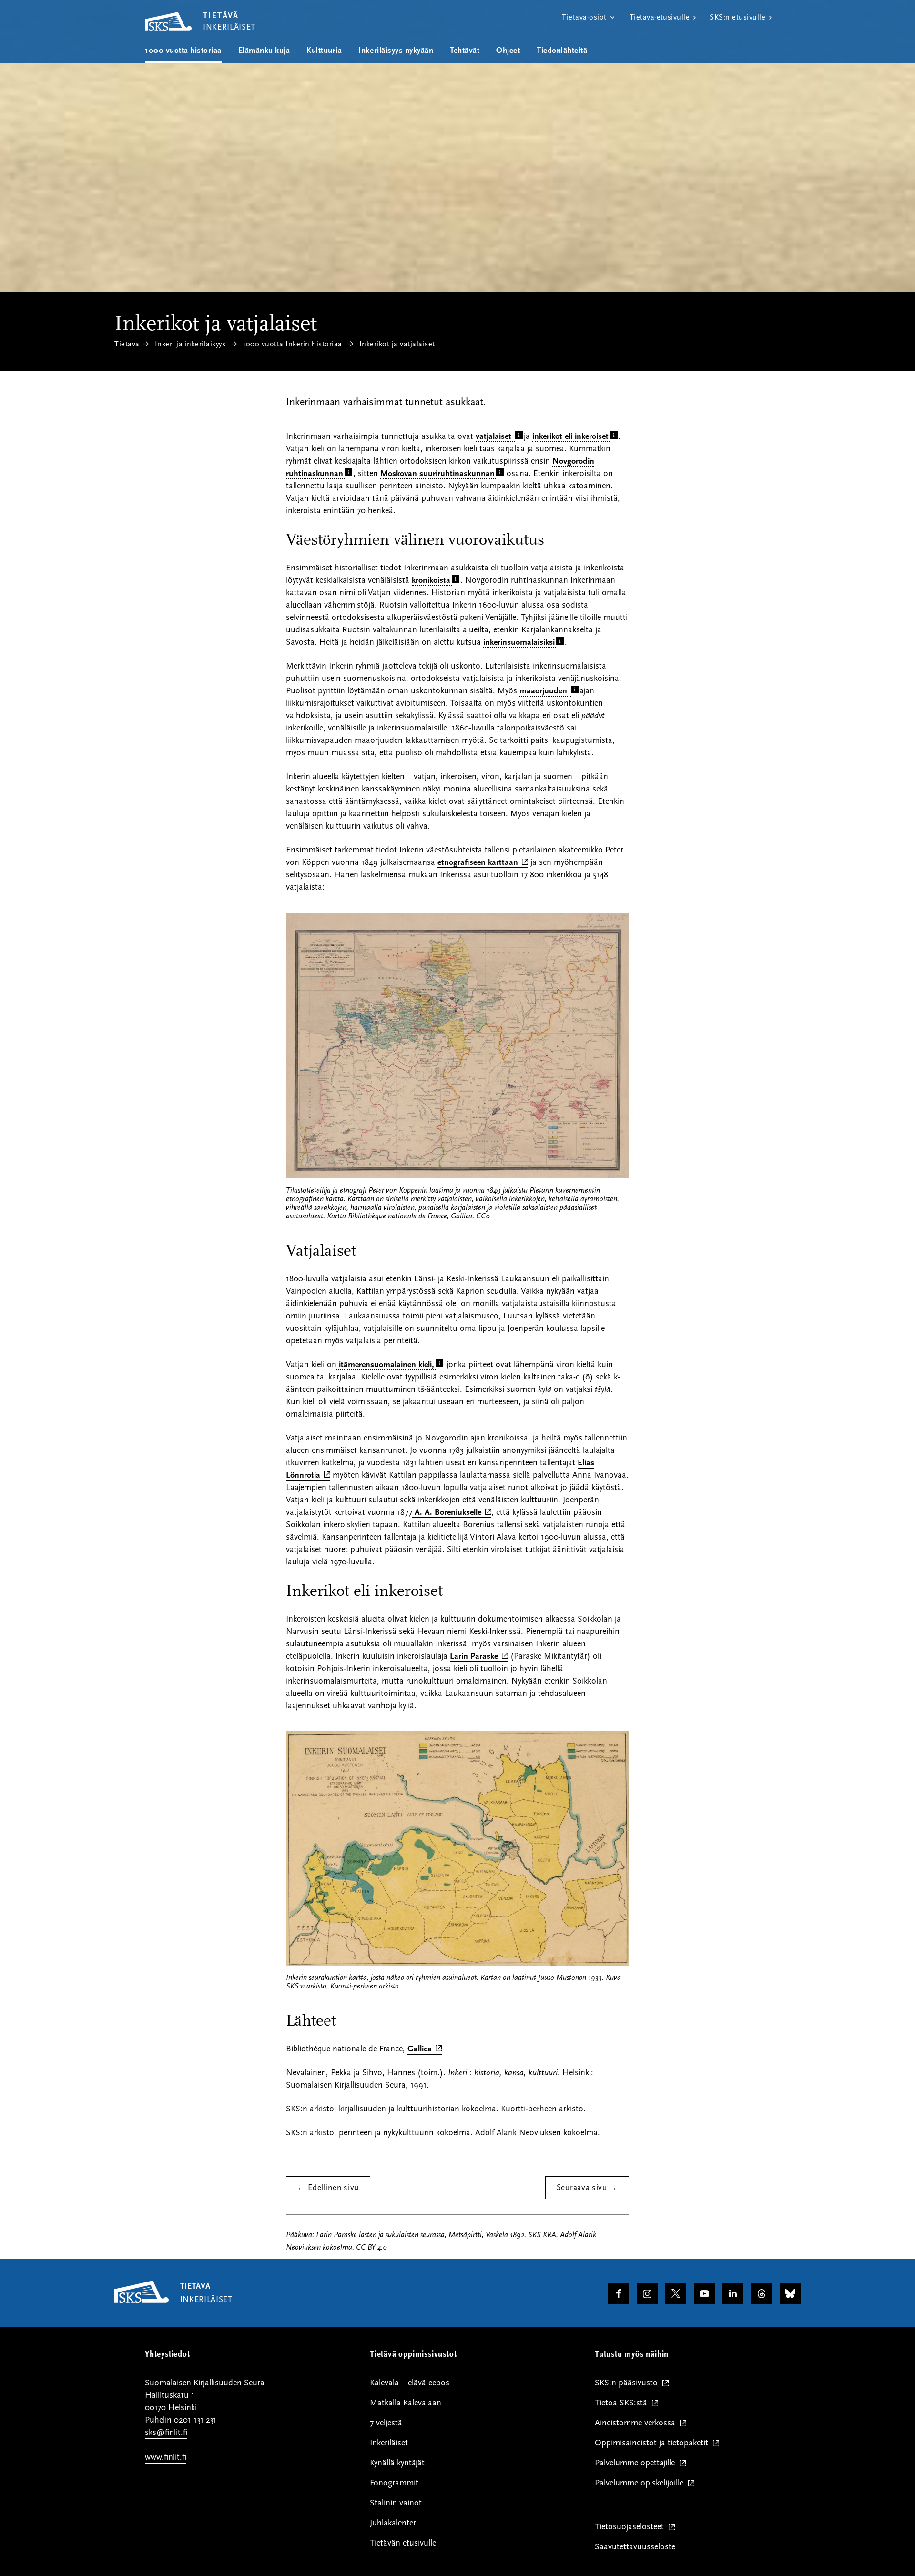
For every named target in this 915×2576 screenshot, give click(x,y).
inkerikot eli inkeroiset (570, 436)
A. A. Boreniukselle (452, 1513)
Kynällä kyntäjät (397, 2463)
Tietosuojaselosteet (631, 2527)
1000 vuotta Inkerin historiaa (292, 344)
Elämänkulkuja (264, 51)
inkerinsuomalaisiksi (519, 642)
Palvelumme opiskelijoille (641, 2483)
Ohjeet (508, 51)
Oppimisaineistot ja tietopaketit (654, 2443)
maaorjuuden (544, 691)
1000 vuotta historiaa (183, 51)
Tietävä (127, 344)
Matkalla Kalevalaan (406, 2403)
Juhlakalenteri (394, 2523)
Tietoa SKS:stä (623, 2403)
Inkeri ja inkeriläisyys (190, 344)
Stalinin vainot (396, 2503)
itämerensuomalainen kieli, (385, 1364)
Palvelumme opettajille (637, 2463)
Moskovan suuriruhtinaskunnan (437, 473)
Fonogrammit (394, 2483)
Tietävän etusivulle (403, 2543)
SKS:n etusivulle (737, 17)
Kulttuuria (324, 51)
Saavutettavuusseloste (635, 2547)
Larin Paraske (479, 1657)
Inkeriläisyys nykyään (396, 51)
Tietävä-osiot (584, 17)
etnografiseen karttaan (483, 863)
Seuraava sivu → (587, 2188)
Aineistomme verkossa (637, 2423)
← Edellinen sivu (328, 2188)
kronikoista (431, 580)
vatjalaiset (495, 436)
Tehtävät (465, 51)
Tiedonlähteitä (562, 51)
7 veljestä (386, 2423)
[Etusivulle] (142, 2301)
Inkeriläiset (389, 2443)
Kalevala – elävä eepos (410, 2383)
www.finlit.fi (166, 2457)
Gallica (425, 2049)
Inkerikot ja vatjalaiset (397, 344)
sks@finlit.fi (166, 2432)
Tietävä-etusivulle (660, 17)
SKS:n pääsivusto (628, 2383)
